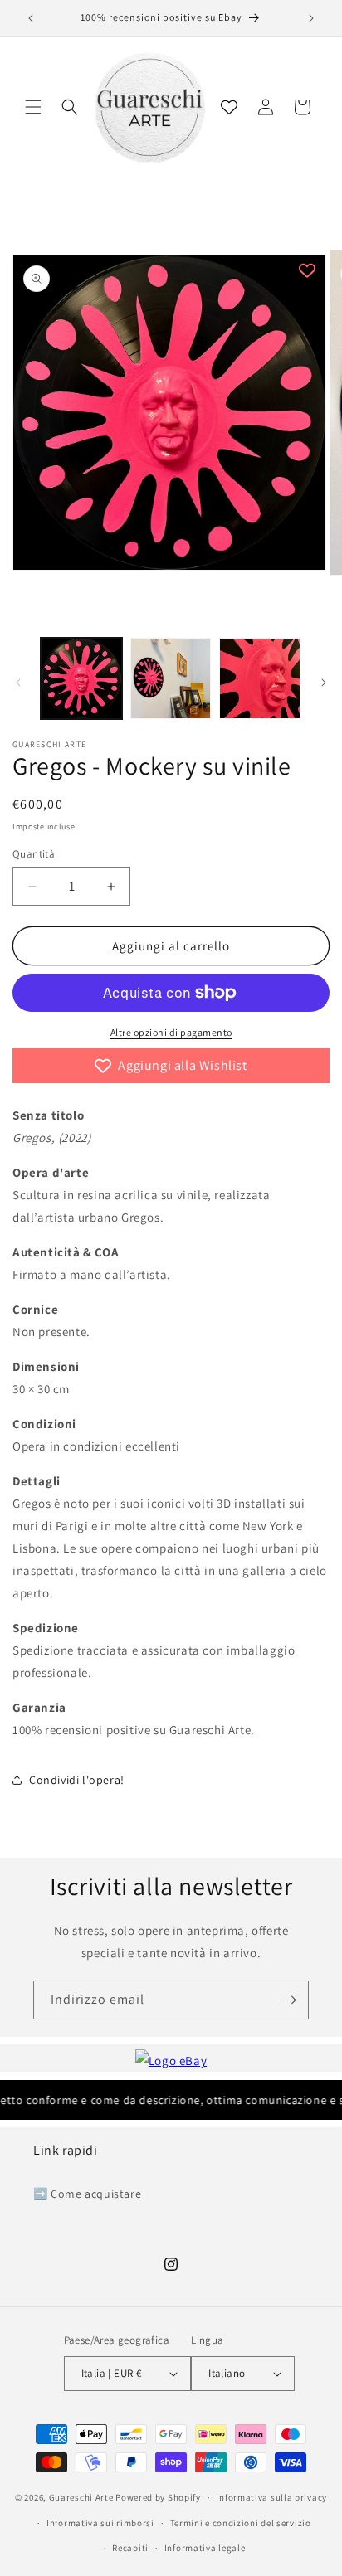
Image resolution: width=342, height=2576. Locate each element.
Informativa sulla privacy (271, 2497)
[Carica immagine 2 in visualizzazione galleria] (171, 678)
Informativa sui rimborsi (100, 2523)
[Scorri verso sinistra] (18, 683)
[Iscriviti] (290, 2000)
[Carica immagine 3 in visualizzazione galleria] (260, 678)
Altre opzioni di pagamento (171, 1032)
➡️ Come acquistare (87, 2194)
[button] (33, 107)
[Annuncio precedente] (31, 18)
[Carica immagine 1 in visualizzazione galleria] (81, 678)
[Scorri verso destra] (324, 683)
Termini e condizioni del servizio (241, 2523)
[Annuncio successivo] (311, 18)
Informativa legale (205, 2548)
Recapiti (130, 2548)
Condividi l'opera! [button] (77, 1780)
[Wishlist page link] (229, 107)
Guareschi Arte (81, 2497)
